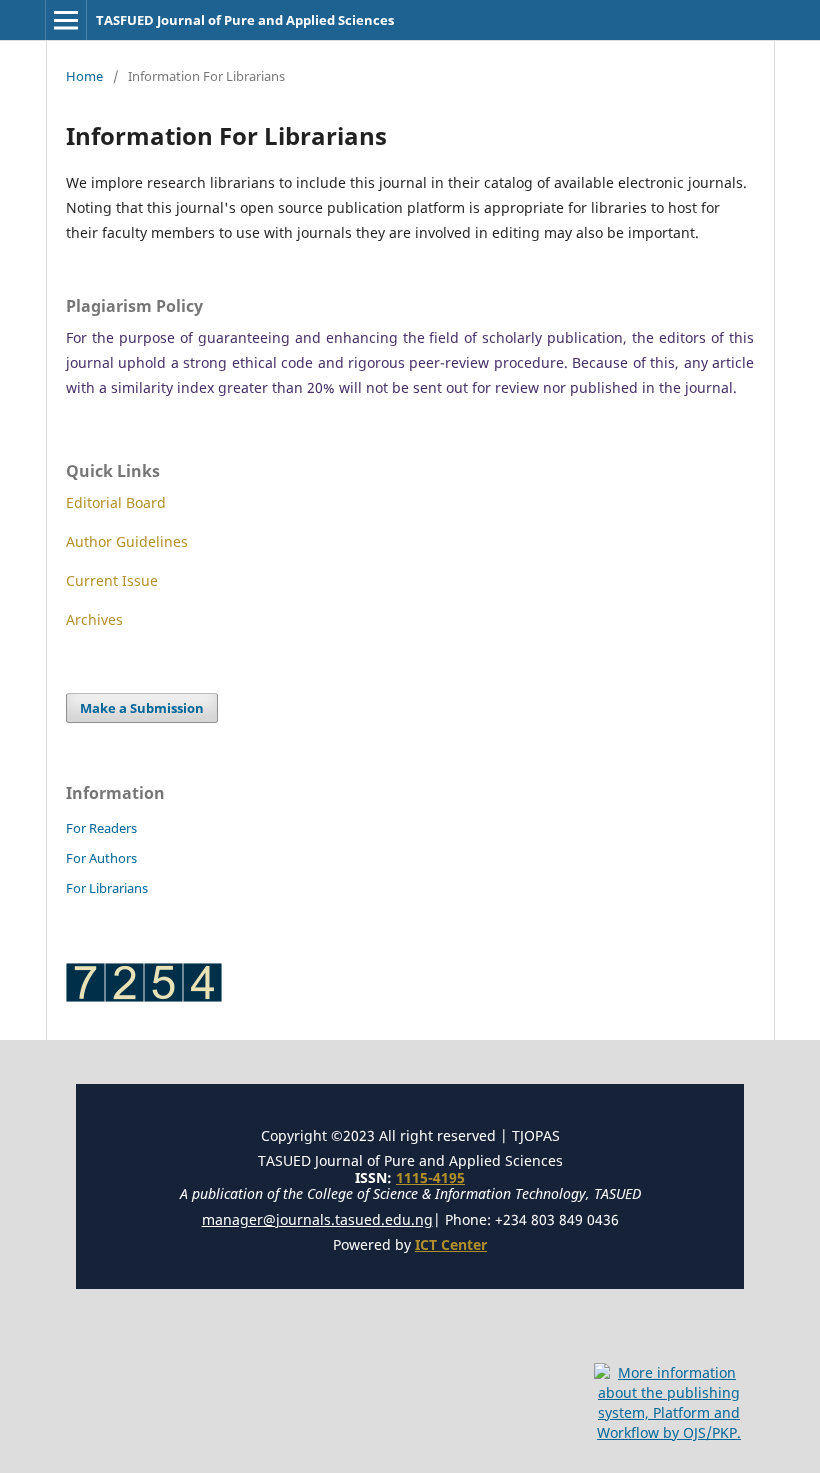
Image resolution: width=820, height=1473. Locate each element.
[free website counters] (144, 996)
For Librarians (107, 888)
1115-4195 (430, 1177)
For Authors (101, 858)
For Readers (101, 828)
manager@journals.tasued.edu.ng (317, 1219)
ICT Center (451, 1244)
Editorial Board (116, 502)
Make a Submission (142, 708)
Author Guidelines (127, 541)
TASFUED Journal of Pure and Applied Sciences (245, 20)
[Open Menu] (66, 20)
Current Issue (112, 580)
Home (84, 76)
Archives (94, 619)
